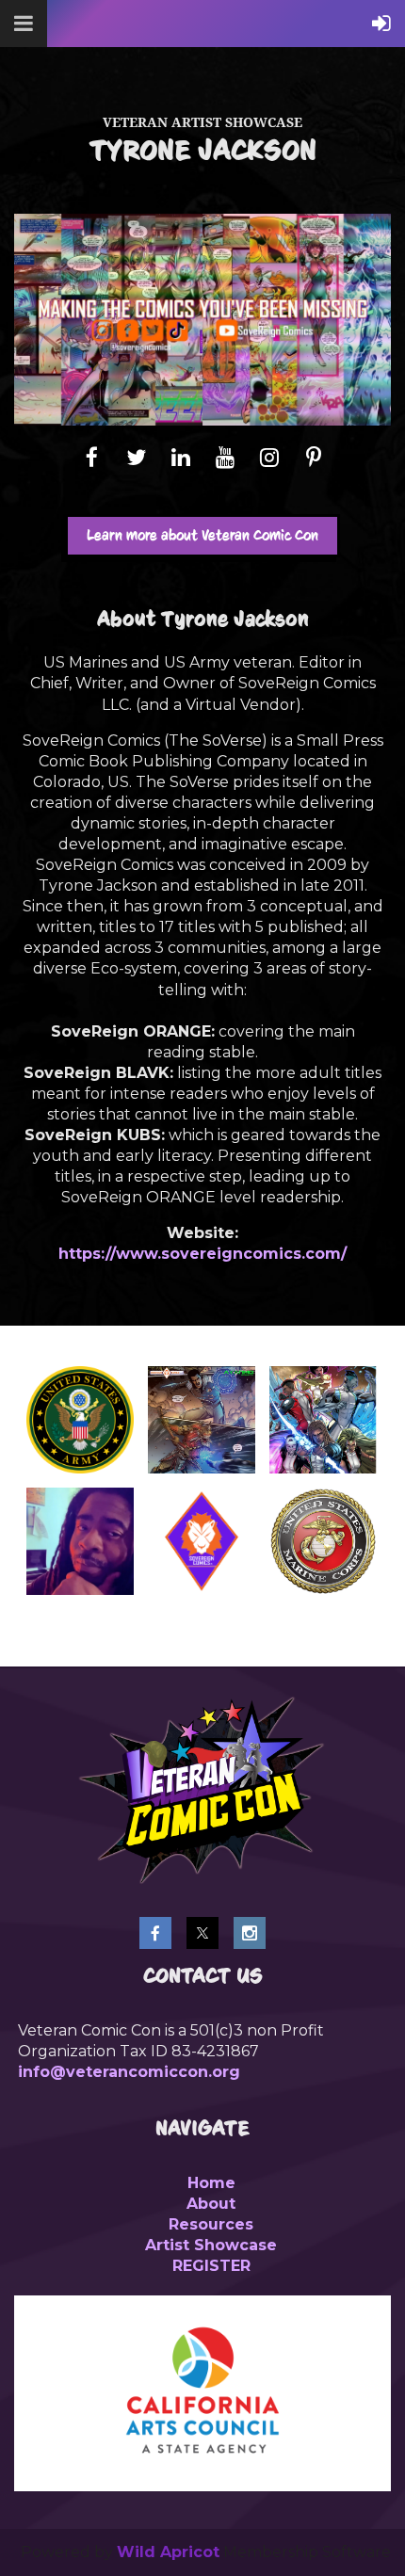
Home (211, 2183)
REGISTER (211, 2266)
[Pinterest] (313, 457)
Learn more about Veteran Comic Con (202, 535)
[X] (136, 457)
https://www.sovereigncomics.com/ (202, 1254)
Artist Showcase (211, 2245)
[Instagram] (269, 457)
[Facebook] (92, 457)
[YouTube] (225, 457)
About (211, 2204)
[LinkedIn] (180, 457)
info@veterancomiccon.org (129, 2072)
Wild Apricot (168, 2552)
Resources (211, 2224)
